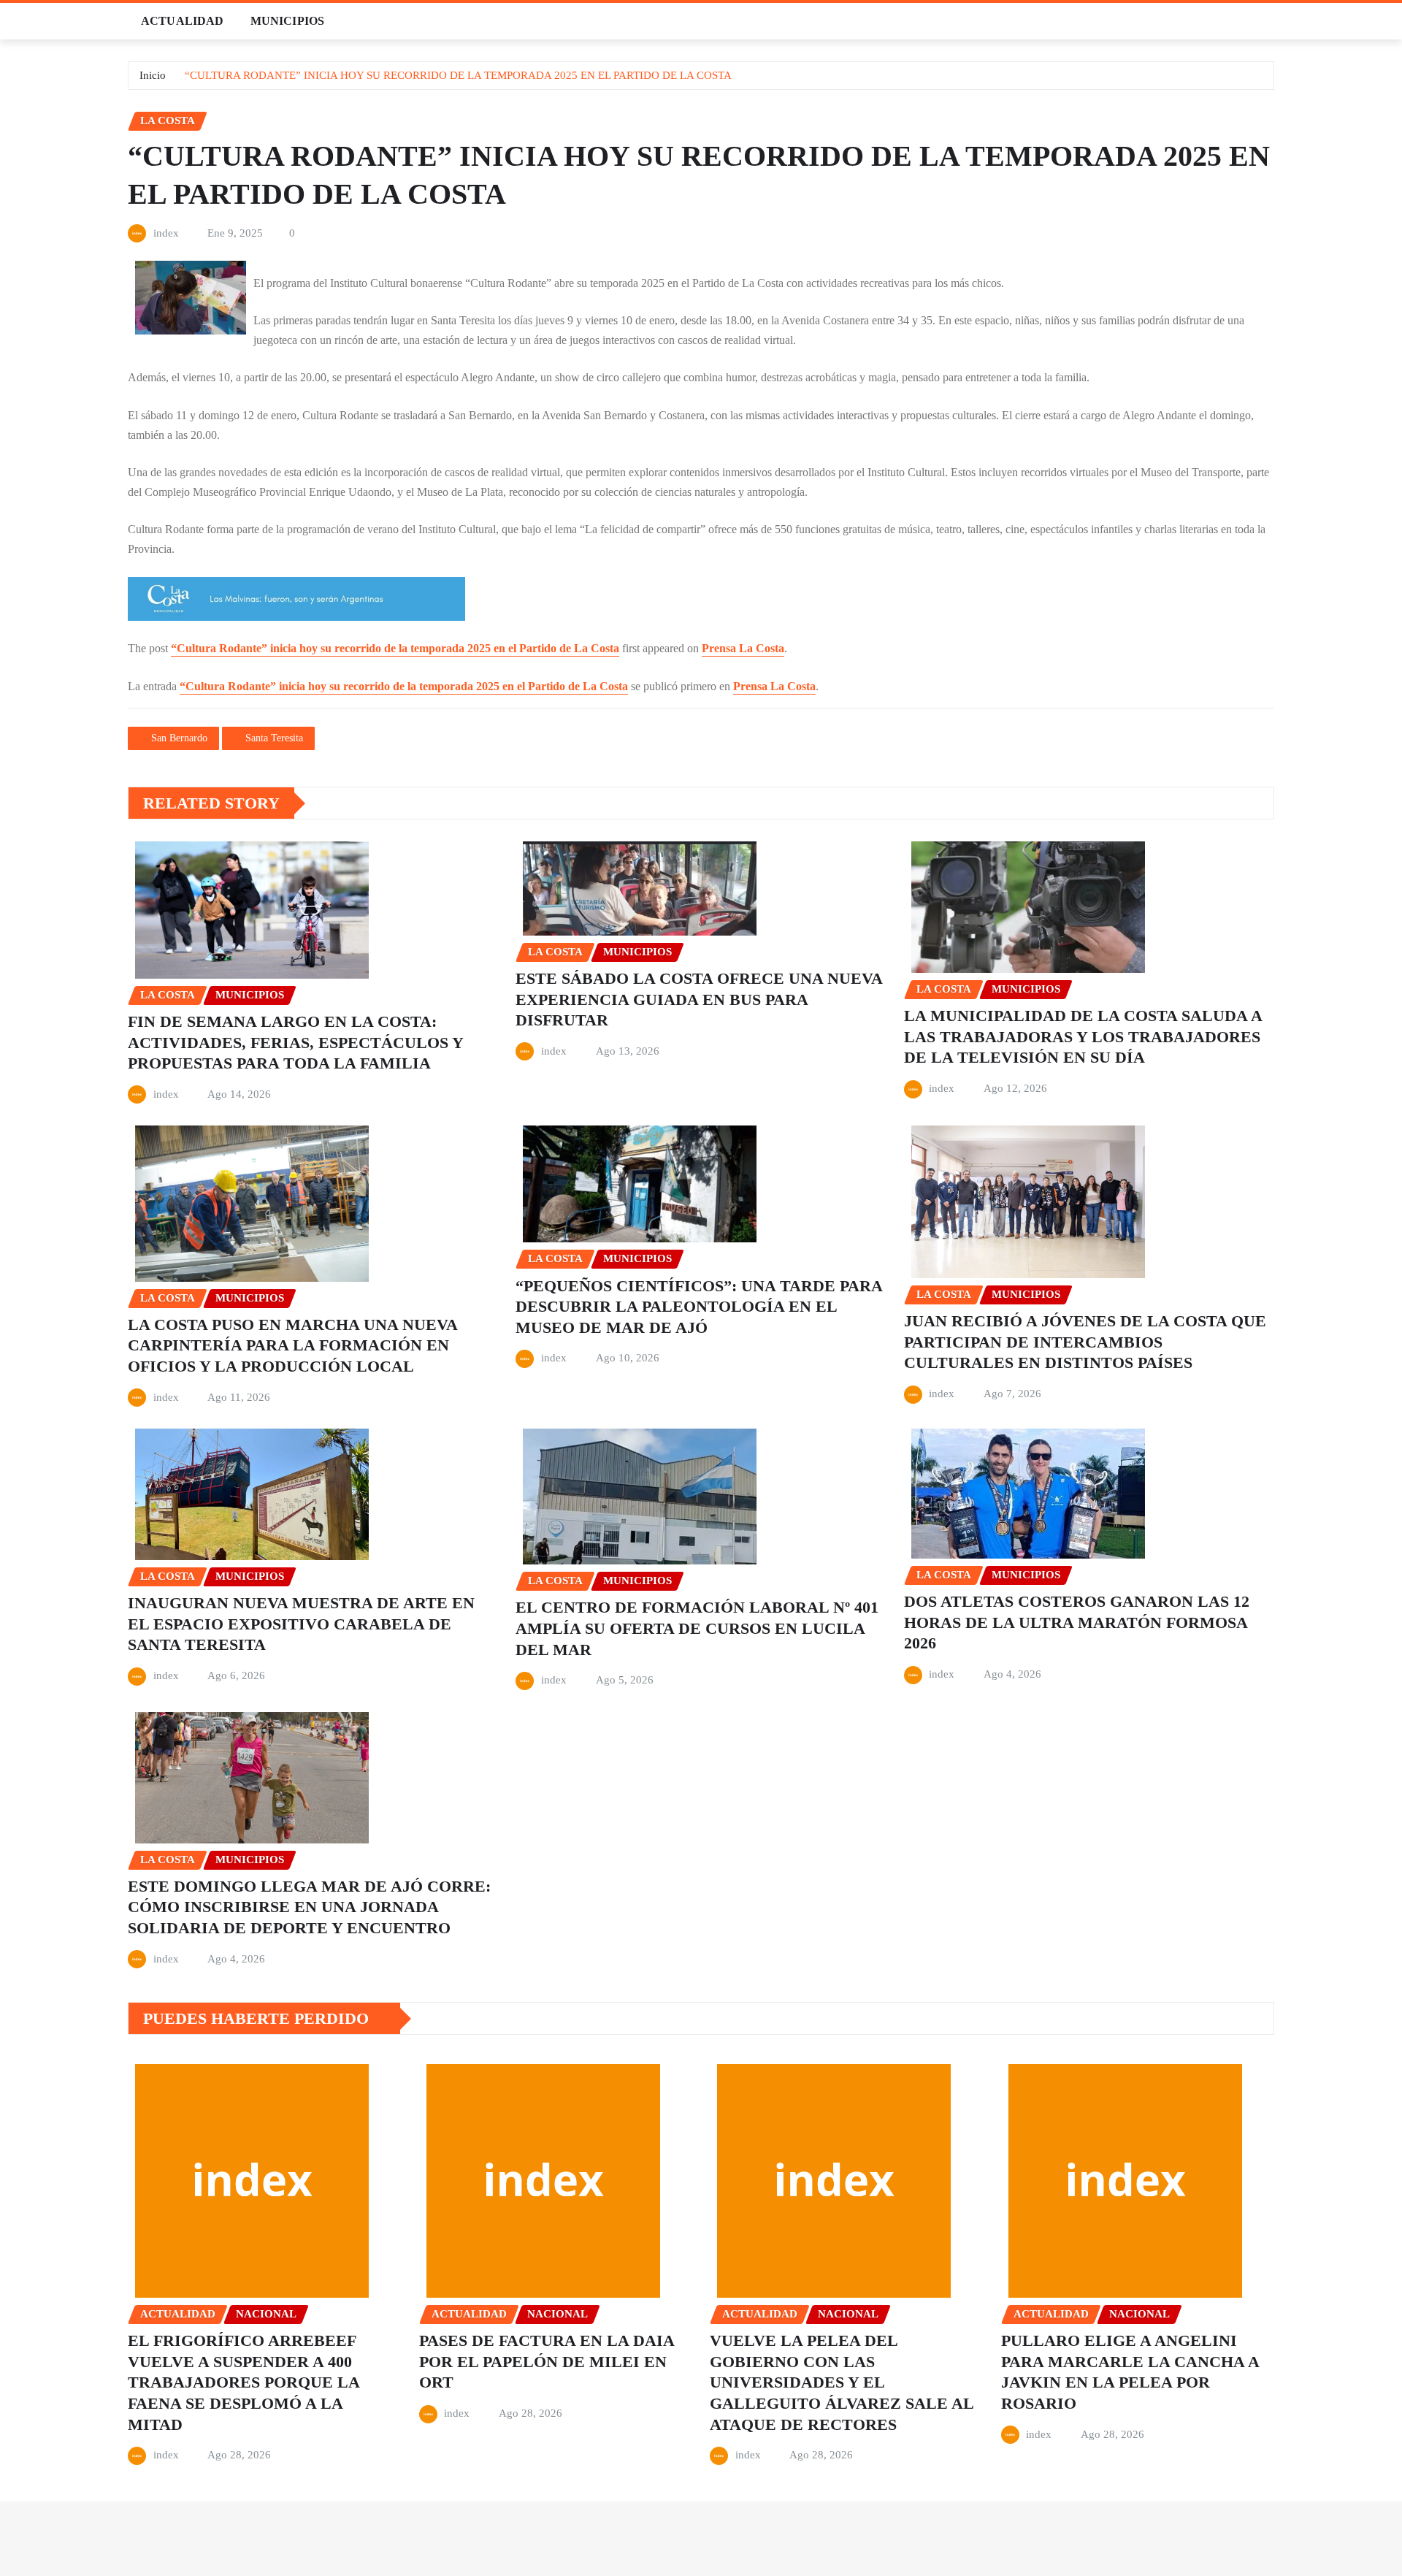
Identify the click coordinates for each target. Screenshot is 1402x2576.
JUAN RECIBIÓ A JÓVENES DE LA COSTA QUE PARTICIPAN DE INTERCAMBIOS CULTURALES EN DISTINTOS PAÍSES (1085, 1342)
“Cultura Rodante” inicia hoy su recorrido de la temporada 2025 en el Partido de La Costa (395, 648)
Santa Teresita (274, 738)
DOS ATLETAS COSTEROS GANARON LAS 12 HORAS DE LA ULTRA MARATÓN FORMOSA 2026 (1077, 1622)
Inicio (153, 75)
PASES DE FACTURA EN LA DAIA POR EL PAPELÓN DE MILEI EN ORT (547, 2361)
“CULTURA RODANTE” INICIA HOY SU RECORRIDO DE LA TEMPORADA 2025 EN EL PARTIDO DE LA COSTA (458, 75)
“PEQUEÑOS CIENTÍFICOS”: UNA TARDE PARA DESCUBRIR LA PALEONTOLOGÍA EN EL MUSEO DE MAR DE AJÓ (699, 1307)
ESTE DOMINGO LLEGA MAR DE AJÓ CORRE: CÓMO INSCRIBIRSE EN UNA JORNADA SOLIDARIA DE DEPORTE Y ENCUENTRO (309, 1907)
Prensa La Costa (743, 648)
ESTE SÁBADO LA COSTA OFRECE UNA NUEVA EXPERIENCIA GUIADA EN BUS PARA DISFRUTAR (699, 999)
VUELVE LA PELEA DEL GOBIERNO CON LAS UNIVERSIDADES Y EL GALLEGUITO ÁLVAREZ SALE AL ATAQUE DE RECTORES (842, 2382)
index (166, 233)
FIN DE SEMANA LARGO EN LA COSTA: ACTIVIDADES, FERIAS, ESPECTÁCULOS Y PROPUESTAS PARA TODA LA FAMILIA (296, 1042)
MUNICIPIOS (288, 21)
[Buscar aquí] (1270, 21)
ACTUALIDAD (183, 21)
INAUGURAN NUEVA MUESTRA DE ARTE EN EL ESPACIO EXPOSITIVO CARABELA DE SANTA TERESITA (301, 1624)
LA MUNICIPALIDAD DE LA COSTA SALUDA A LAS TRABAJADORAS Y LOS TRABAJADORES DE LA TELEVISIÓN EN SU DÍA (1083, 1036)
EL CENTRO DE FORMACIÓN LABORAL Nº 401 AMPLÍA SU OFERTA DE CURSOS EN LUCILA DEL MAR (697, 1628)
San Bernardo (179, 738)
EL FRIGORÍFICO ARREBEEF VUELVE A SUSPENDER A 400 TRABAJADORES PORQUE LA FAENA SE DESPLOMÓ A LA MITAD (244, 2382)
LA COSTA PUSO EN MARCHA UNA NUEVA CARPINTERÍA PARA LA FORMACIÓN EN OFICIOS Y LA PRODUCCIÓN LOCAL (293, 1345)
